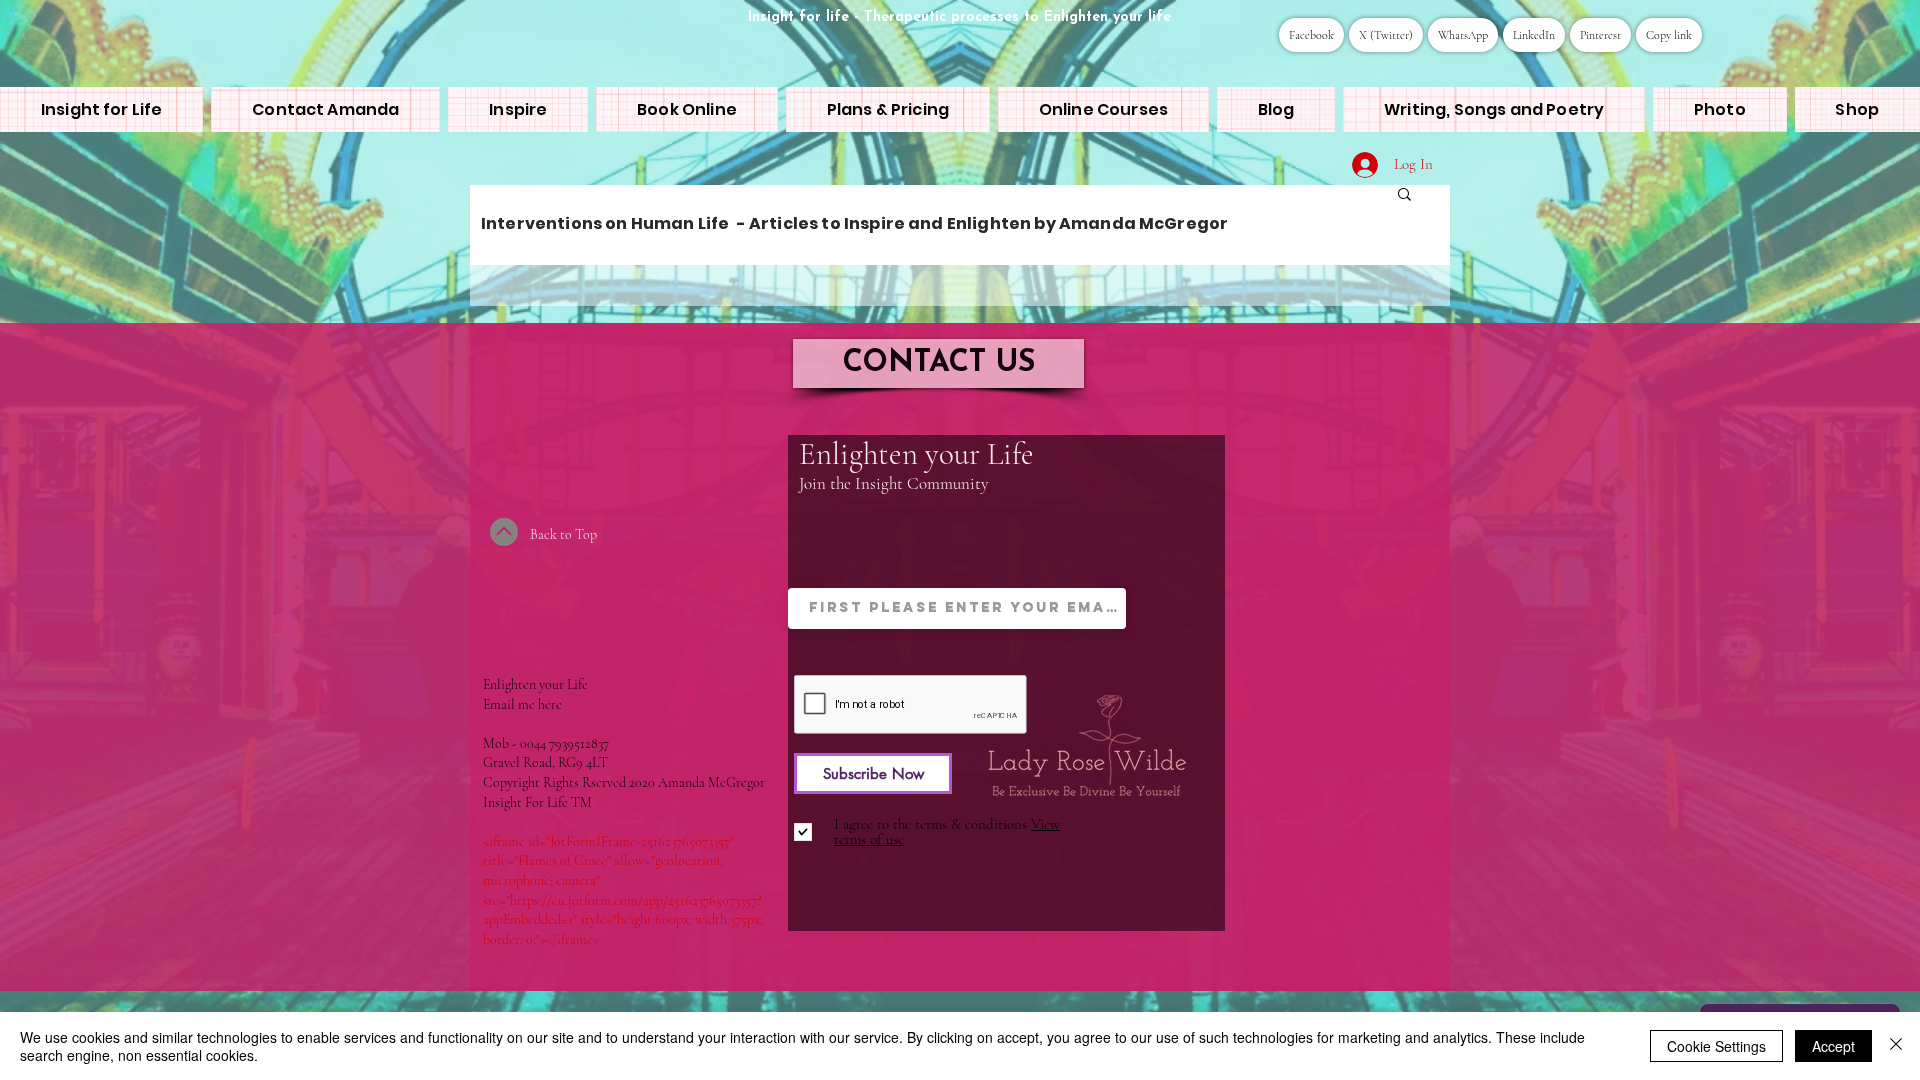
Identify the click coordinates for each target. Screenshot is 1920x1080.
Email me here (522, 704)
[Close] (1896, 1046)
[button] (1404, 195)
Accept (1833, 1046)
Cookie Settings (1716, 1046)
